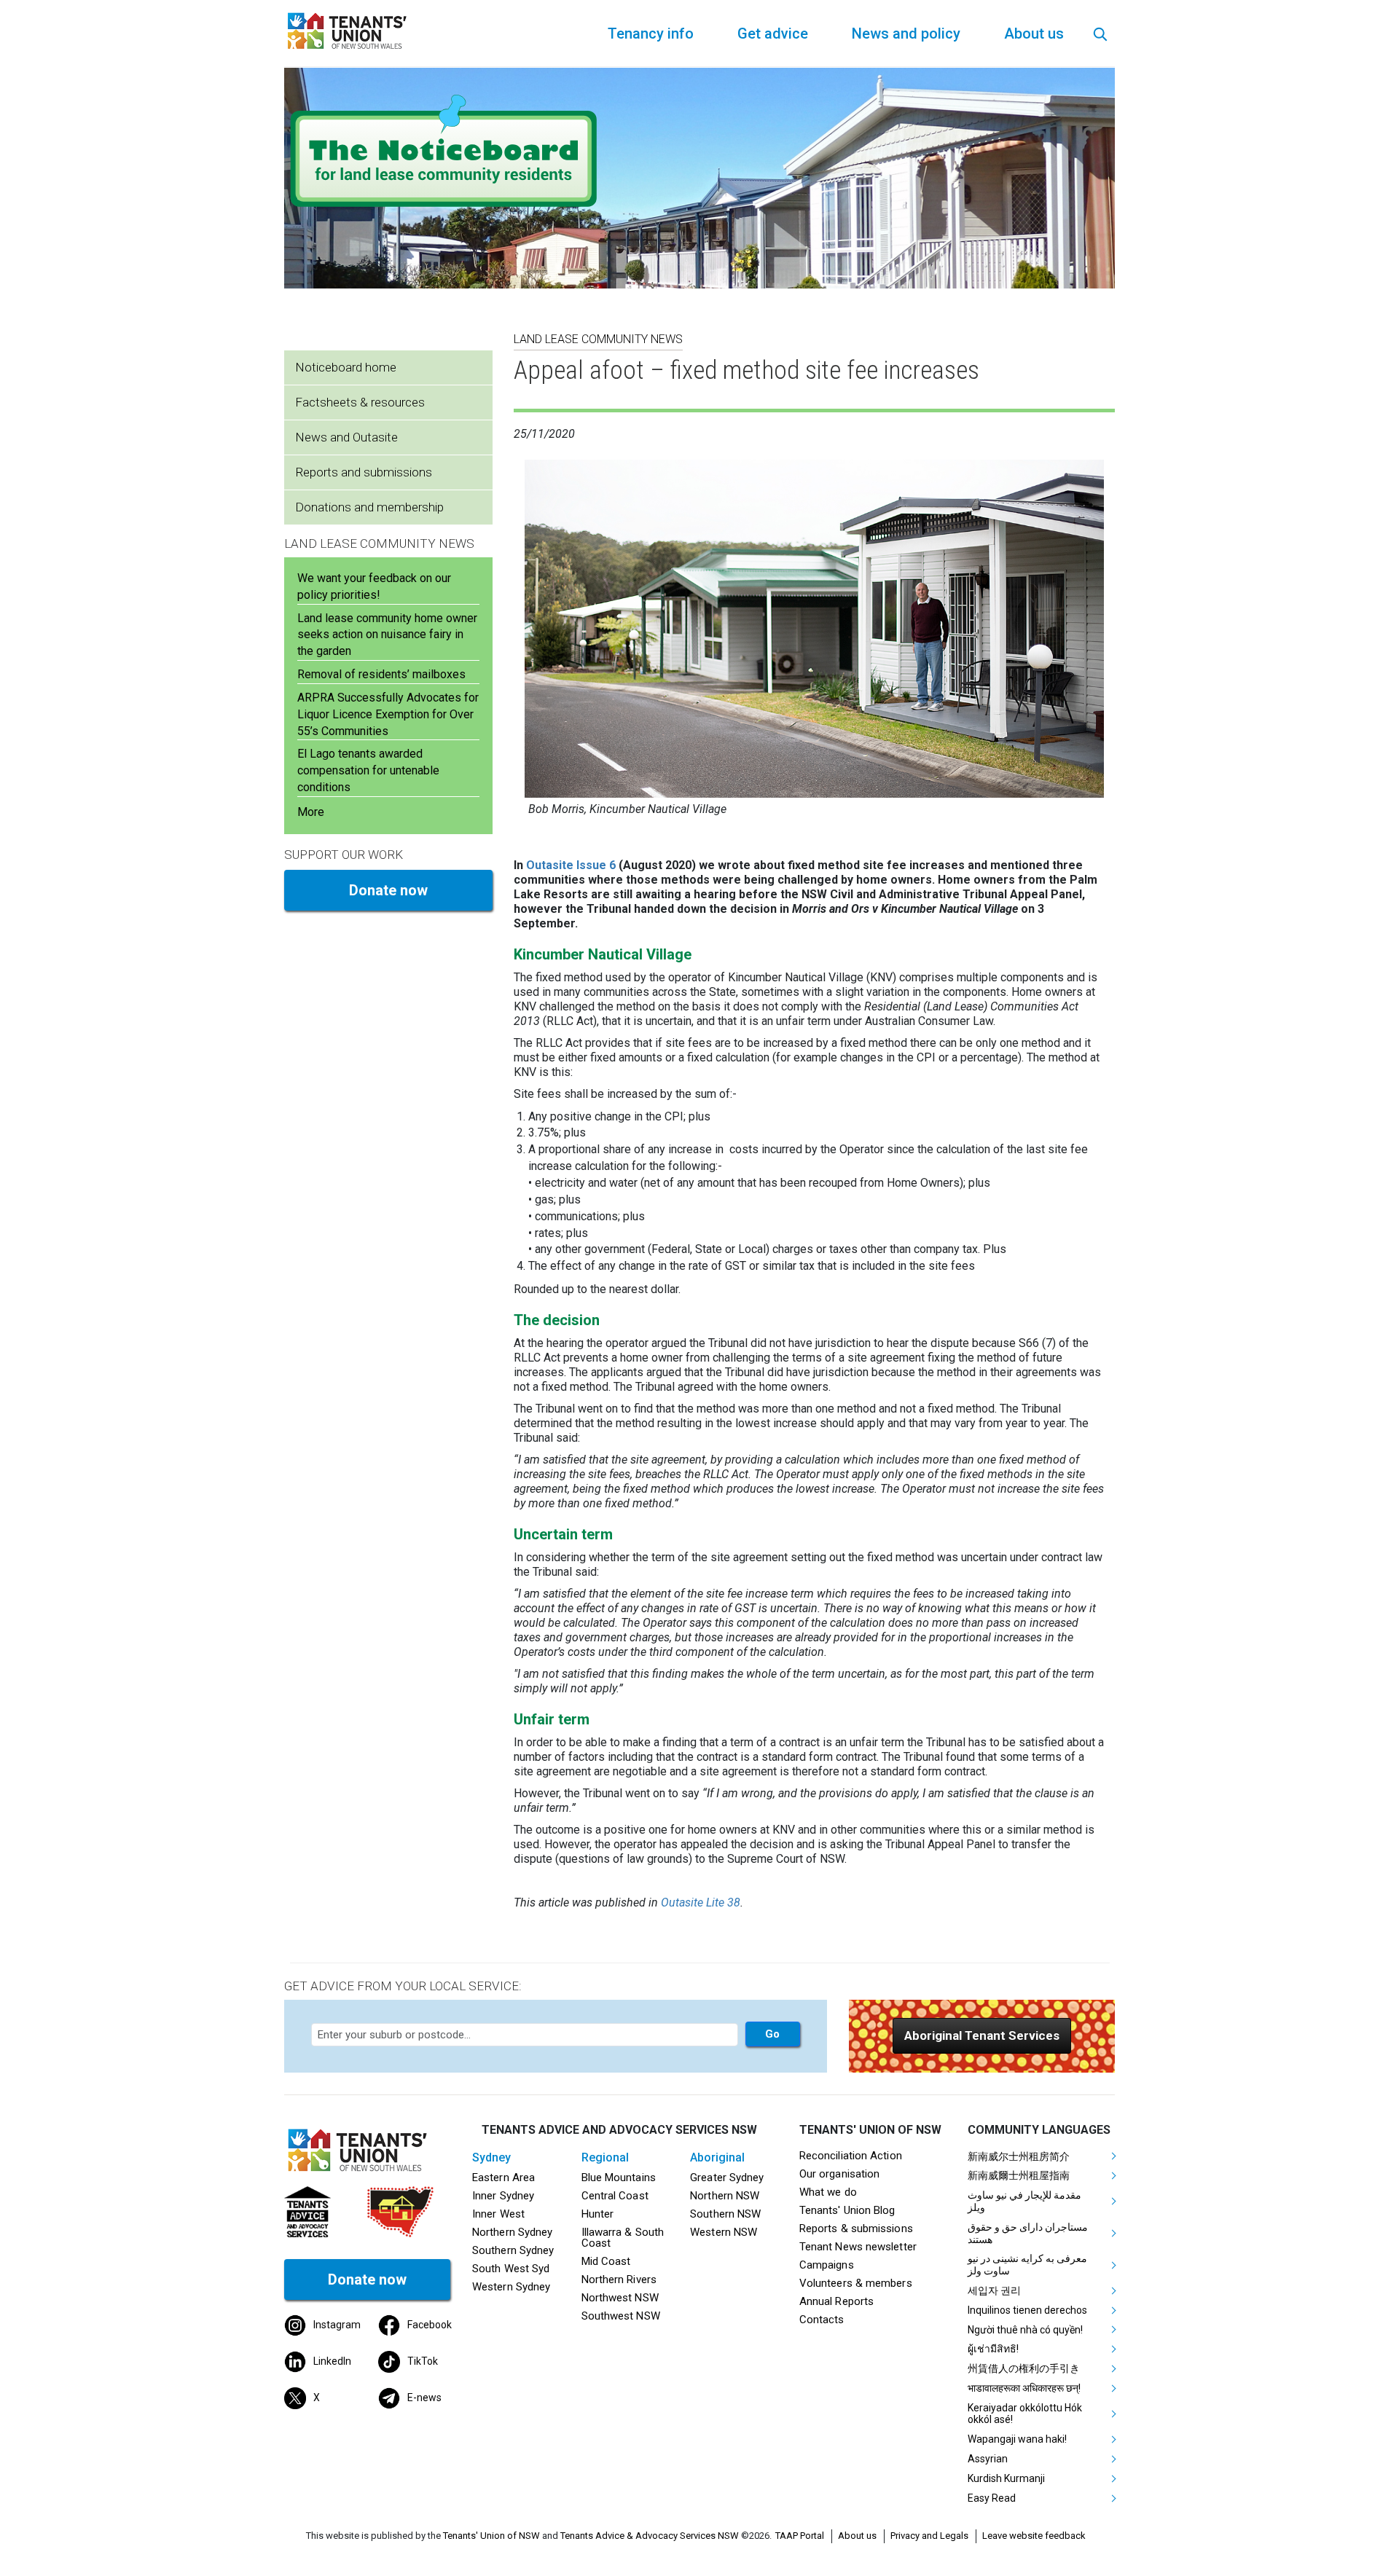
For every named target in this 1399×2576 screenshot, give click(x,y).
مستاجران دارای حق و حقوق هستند (1028, 2233)
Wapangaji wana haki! (1017, 2439)
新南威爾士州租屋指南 (1019, 2175)
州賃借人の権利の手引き (1024, 2368)
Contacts (822, 2320)
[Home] (350, 30)
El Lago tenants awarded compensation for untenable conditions (368, 770)
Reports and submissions (364, 472)
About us (857, 2536)
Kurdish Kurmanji (1006, 2478)
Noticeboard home (346, 367)
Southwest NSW (621, 2316)
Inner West (498, 2214)
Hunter (598, 2214)
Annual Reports (836, 2301)
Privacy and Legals (929, 2536)
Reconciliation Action (851, 2156)
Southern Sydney (513, 2250)
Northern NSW (725, 2196)
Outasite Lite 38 (701, 1902)
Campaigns (827, 2265)
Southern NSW (725, 2214)
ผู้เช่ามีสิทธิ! (993, 2349)
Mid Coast (606, 2261)
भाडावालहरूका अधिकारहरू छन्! (1024, 2388)
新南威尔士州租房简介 (1019, 2156)
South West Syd (511, 2269)
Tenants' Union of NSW (491, 2536)
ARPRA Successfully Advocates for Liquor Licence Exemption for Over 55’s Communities (388, 714)
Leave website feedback (1034, 2536)
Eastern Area (503, 2178)
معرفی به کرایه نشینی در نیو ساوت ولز (1027, 2265)
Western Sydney (511, 2287)
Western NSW (724, 2232)
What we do (828, 2192)
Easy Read (992, 2498)
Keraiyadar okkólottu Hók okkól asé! (1025, 2414)
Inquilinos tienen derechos (1027, 2310)
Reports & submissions (856, 2229)
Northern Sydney (512, 2232)
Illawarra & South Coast (623, 2238)
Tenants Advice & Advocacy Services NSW (650, 2536)
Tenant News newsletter (858, 2247)
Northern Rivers (619, 2279)
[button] (982, 2036)
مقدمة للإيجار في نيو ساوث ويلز (1024, 2201)
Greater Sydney (727, 2178)
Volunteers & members (856, 2283)
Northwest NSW (620, 2298)
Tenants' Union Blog (847, 2210)
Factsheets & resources (360, 402)
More (311, 812)
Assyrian (988, 2459)
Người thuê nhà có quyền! (1025, 2330)
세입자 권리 (994, 2290)
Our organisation (839, 2174)
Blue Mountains (619, 2178)
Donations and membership (369, 507)
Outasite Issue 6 (571, 865)
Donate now (388, 890)
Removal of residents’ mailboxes (381, 674)
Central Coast (615, 2196)
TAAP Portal (800, 2536)
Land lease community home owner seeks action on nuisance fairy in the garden (387, 635)
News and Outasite (346, 437)
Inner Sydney (503, 2196)
